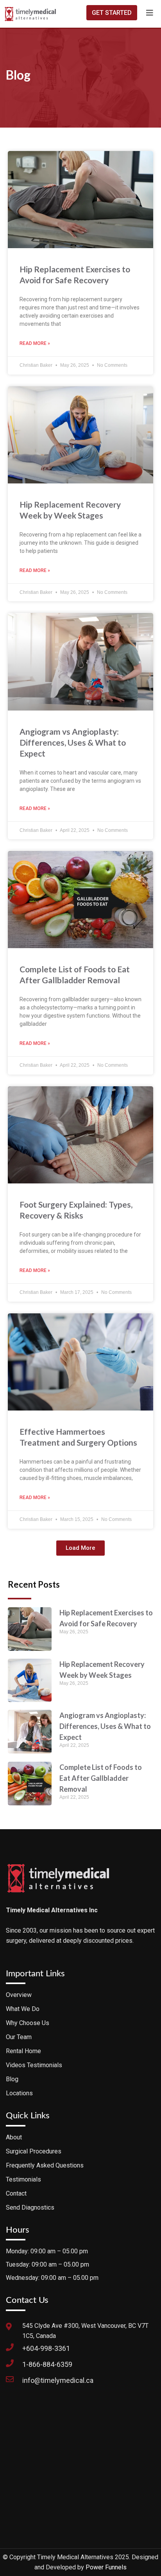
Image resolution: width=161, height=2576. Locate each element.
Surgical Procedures (34, 2151)
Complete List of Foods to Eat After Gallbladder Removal (101, 1778)
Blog (12, 2079)
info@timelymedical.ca (58, 2380)
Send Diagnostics (30, 2207)
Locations (19, 2093)
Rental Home (23, 2051)
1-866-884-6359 (47, 2364)
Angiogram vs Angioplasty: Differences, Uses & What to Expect (73, 742)
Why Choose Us (28, 2023)
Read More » (35, 343)
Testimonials (23, 2179)
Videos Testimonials (34, 2065)
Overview (19, 1995)
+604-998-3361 (46, 2348)
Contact (16, 2193)
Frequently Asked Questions (45, 2165)
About (14, 2137)
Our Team (19, 2037)
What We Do (23, 2009)
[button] (80, 1548)
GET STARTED (112, 13)
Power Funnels (106, 2567)
